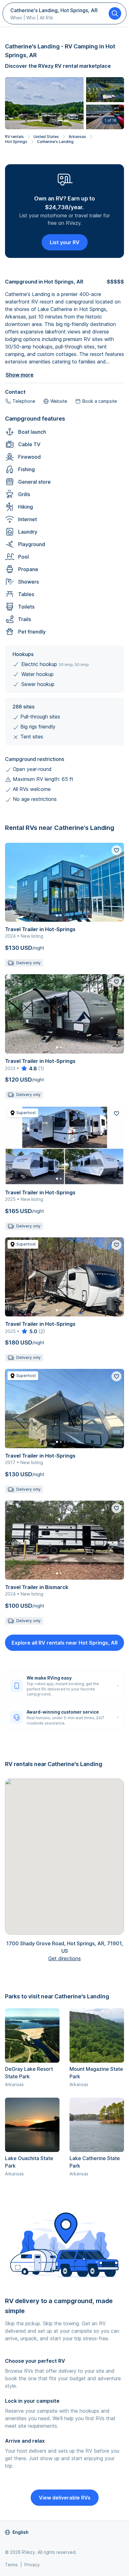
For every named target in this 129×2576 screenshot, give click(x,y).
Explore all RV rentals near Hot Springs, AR (65, 1643)
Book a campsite (100, 401)
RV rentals (14, 137)
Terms (11, 2565)
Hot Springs (16, 142)
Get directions (64, 1958)
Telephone (24, 401)
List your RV (65, 242)
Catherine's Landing (55, 142)
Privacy (32, 2565)
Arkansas (77, 137)
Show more (20, 375)
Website (59, 401)
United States (46, 137)
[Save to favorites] (116, 850)
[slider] (29, 1068)
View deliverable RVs (65, 2498)
